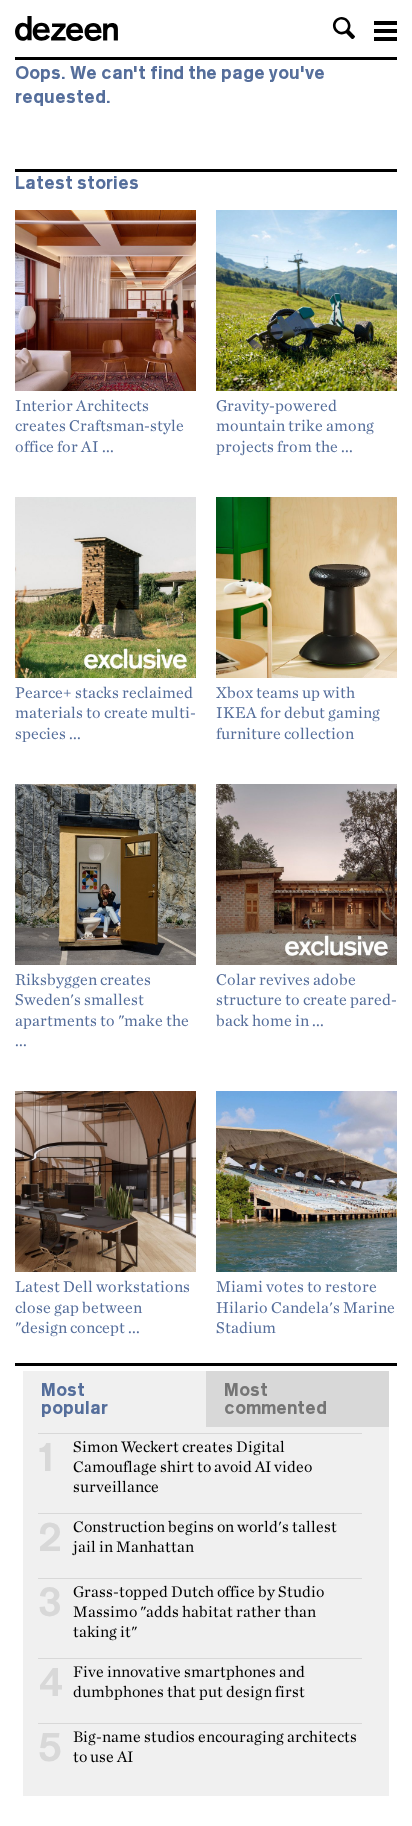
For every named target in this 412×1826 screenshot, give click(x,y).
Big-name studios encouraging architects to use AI (215, 1745)
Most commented (275, 1399)
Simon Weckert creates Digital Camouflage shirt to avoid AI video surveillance (192, 1455)
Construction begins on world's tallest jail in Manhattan (205, 1535)
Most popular (74, 1399)
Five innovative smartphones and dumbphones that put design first (189, 1680)
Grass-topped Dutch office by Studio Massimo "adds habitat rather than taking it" (198, 1600)
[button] (344, 28)
